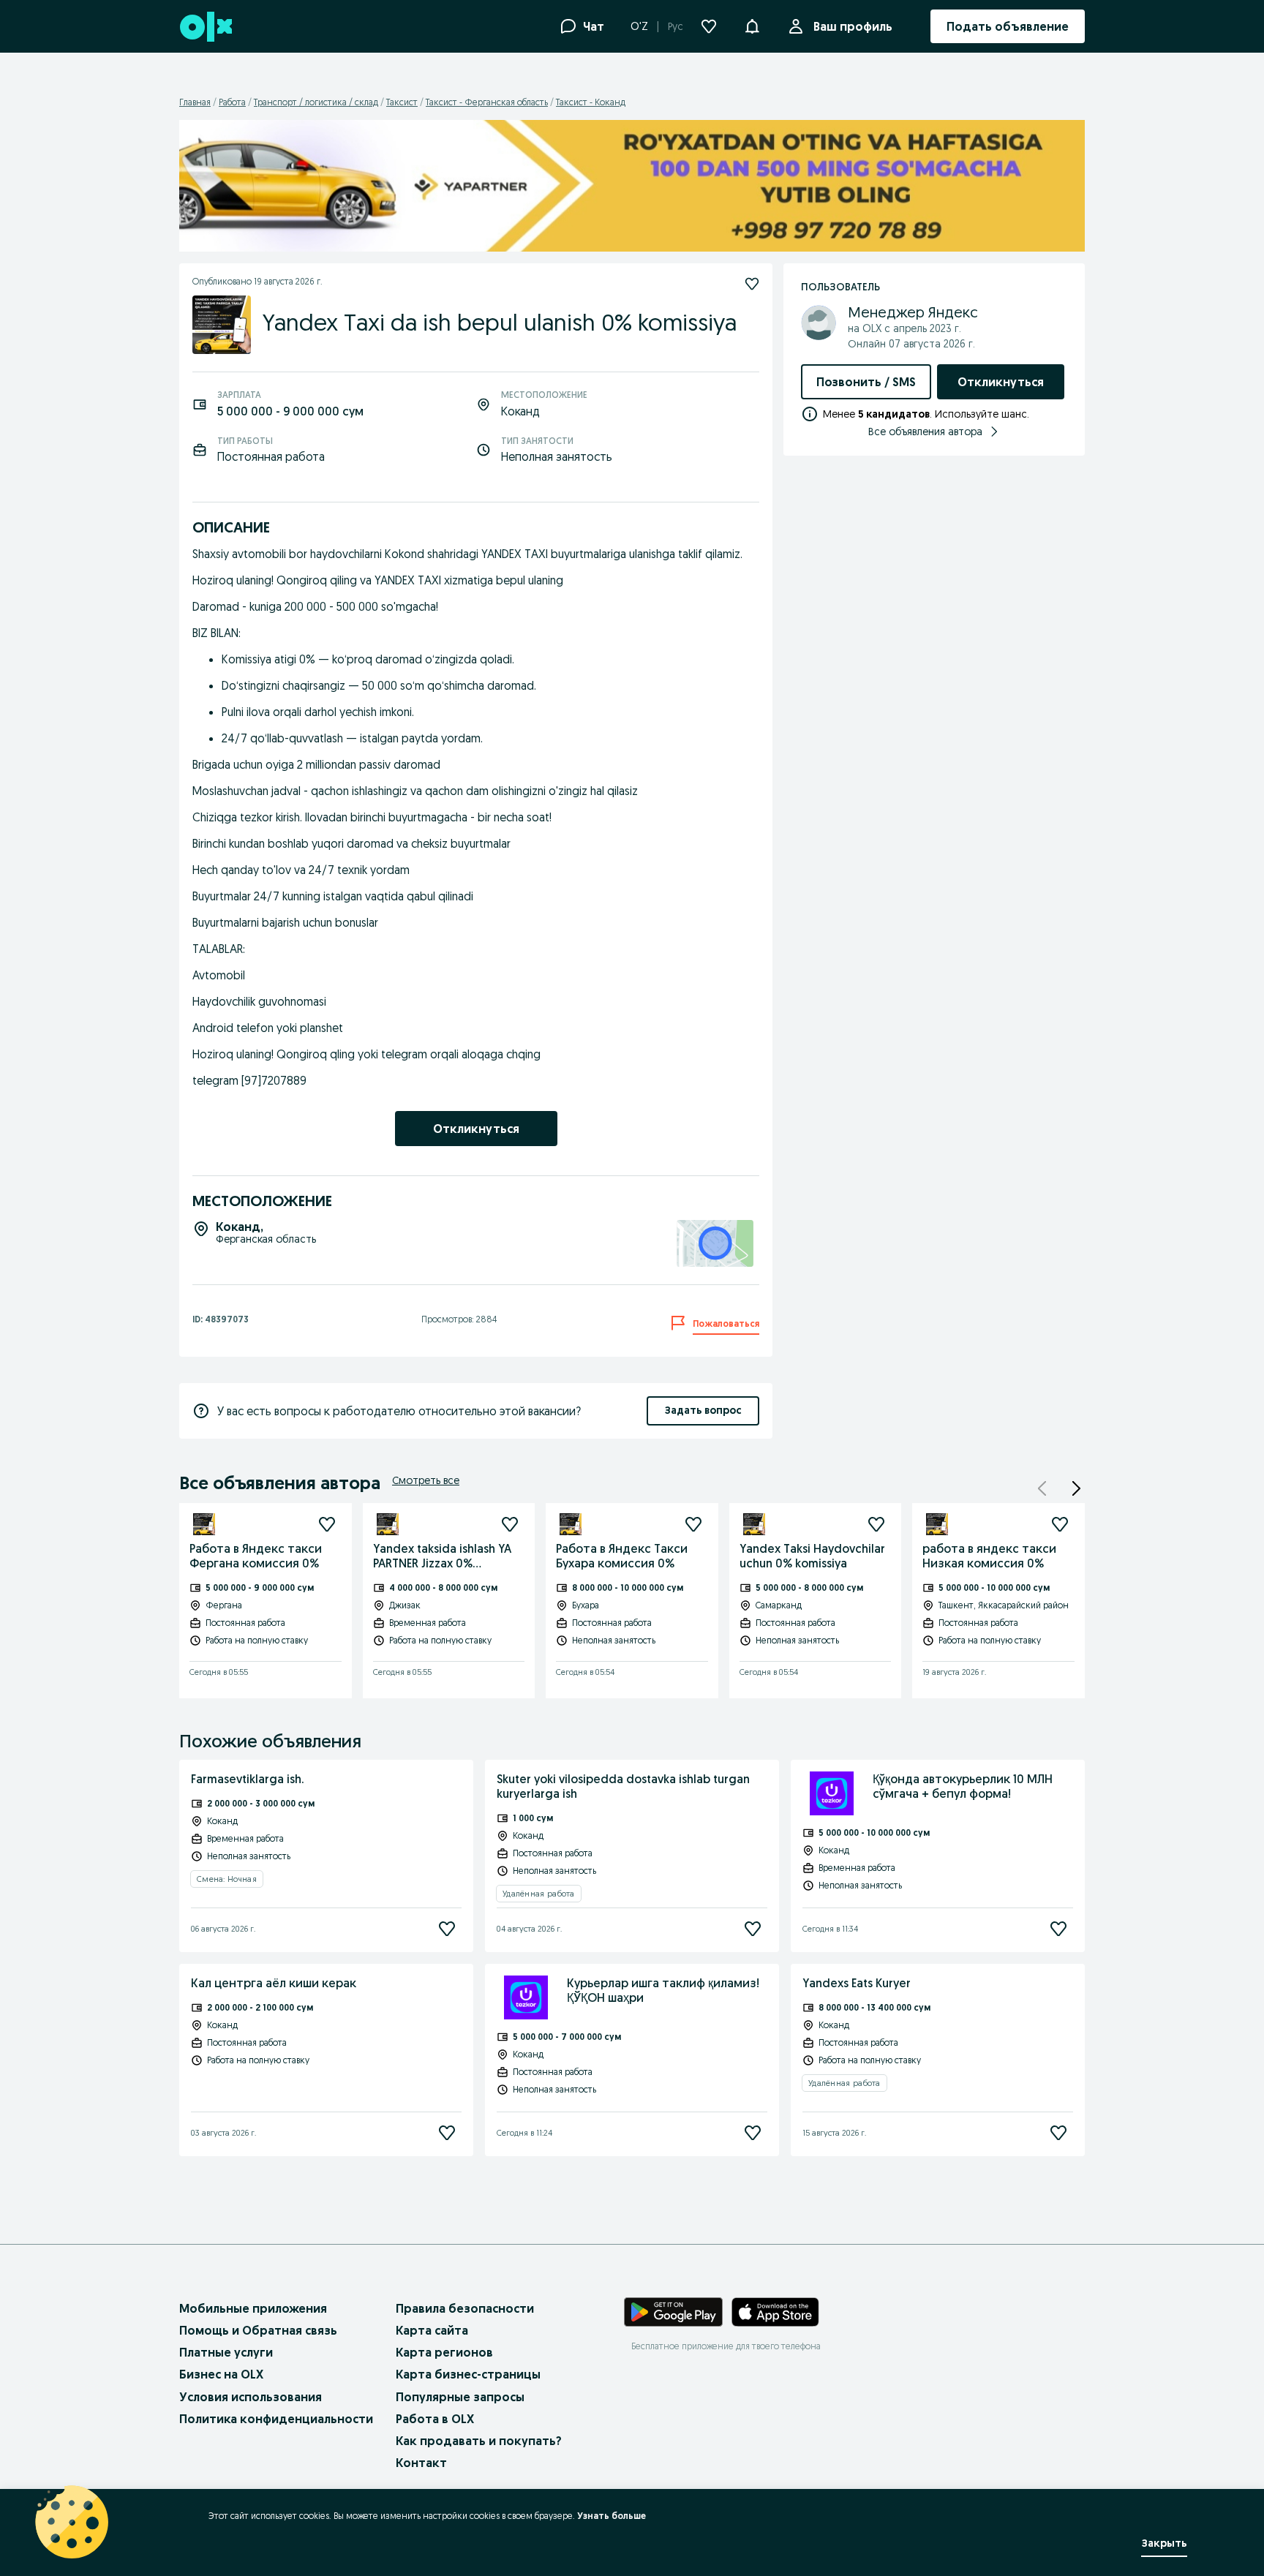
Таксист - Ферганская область (487, 102)
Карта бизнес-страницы (468, 2374)
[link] (476, 1129)
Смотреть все (426, 1480)
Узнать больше (612, 2516)
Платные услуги (226, 2352)
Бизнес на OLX (221, 2374)
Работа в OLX (435, 2419)
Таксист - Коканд (591, 102)
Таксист (402, 102)
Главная (195, 102)
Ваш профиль (853, 26)
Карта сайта (432, 2330)
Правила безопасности (465, 2308)
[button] (752, 25)
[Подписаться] (327, 1524)
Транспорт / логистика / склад (316, 102)
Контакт (421, 2463)
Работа (232, 102)
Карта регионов (444, 2352)
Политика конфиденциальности (276, 2419)
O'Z (639, 26)
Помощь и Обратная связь (258, 2330)
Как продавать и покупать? (479, 2441)
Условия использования (251, 2397)
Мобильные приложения (253, 2308)
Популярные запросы (460, 2397)
